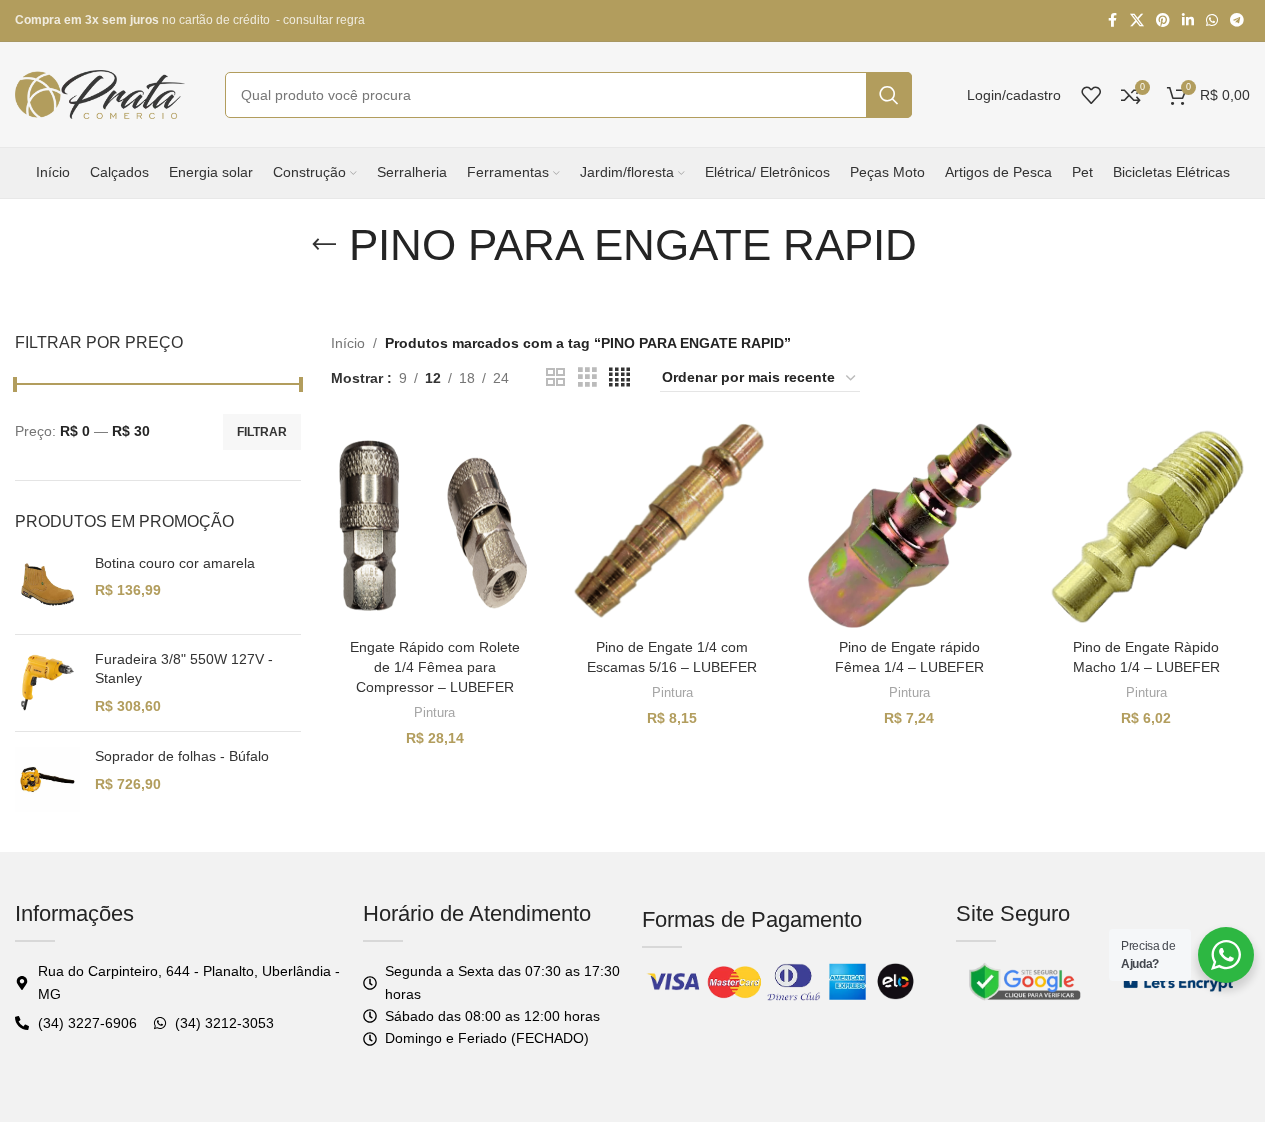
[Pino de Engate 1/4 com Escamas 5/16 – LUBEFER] (671, 525)
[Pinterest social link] (1163, 20)
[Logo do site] (100, 93)
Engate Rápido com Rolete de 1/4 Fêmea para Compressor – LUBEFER (435, 666)
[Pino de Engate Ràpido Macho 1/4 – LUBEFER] (1146, 525)
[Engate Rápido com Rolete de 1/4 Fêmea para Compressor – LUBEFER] (434, 525)
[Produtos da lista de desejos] (1091, 95)
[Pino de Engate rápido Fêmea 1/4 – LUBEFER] (909, 525)
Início (348, 343)
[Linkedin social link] (1188, 20)
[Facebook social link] (1112, 20)
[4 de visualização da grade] (619, 377)
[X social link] (1137, 20)
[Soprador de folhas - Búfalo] (47, 779)
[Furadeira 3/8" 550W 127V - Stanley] (47, 683)
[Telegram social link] (1237, 20)
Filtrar (262, 432)
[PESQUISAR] (889, 95)
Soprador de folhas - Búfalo (182, 756)
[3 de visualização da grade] (587, 377)
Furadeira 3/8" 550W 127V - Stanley (184, 669)
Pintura (434, 712)
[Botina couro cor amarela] (47, 586)
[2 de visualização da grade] (555, 377)
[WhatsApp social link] (1212, 20)
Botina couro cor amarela (175, 563)
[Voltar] (324, 245)
